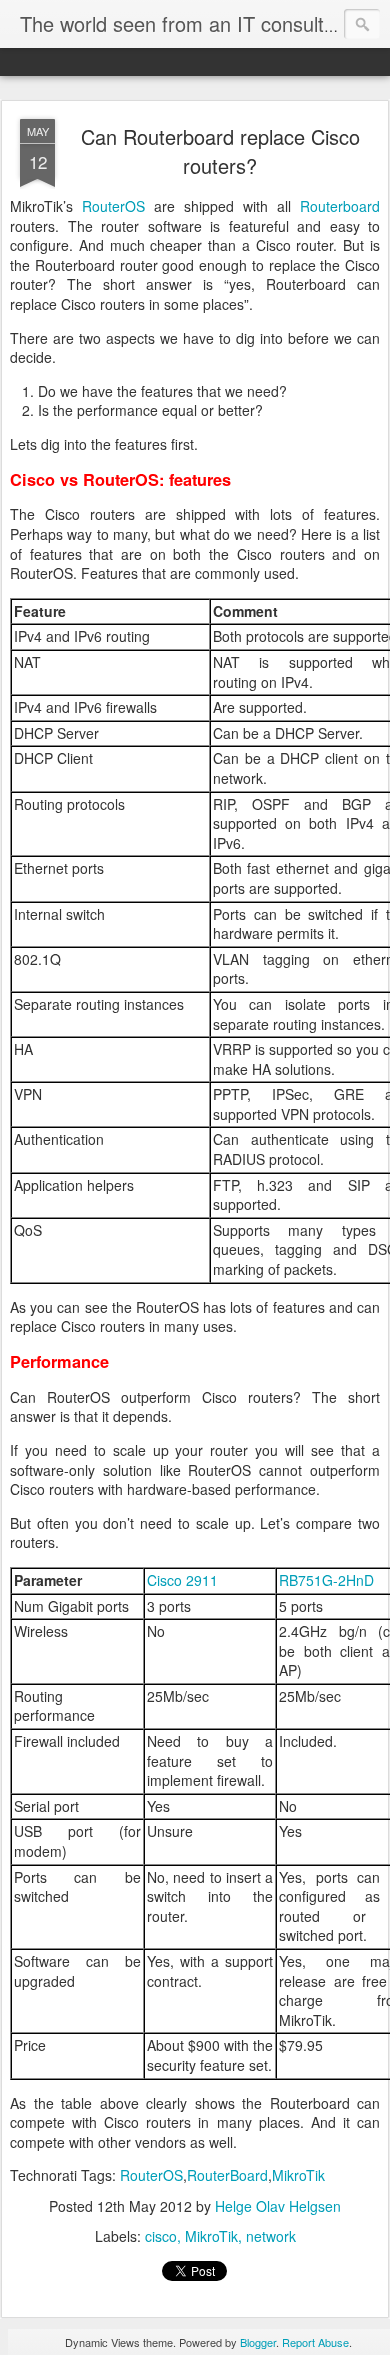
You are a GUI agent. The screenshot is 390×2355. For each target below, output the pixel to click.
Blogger (258, 2342)
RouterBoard (227, 2175)
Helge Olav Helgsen (278, 2206)
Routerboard (340, 206)
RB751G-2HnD (326, 1580)
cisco (161, 2236)
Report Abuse (315, 2342)
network (271, 2236)
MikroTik (298, 2175)
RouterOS (113, 206)
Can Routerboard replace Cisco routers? (220, 151)
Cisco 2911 (182, 1580)
